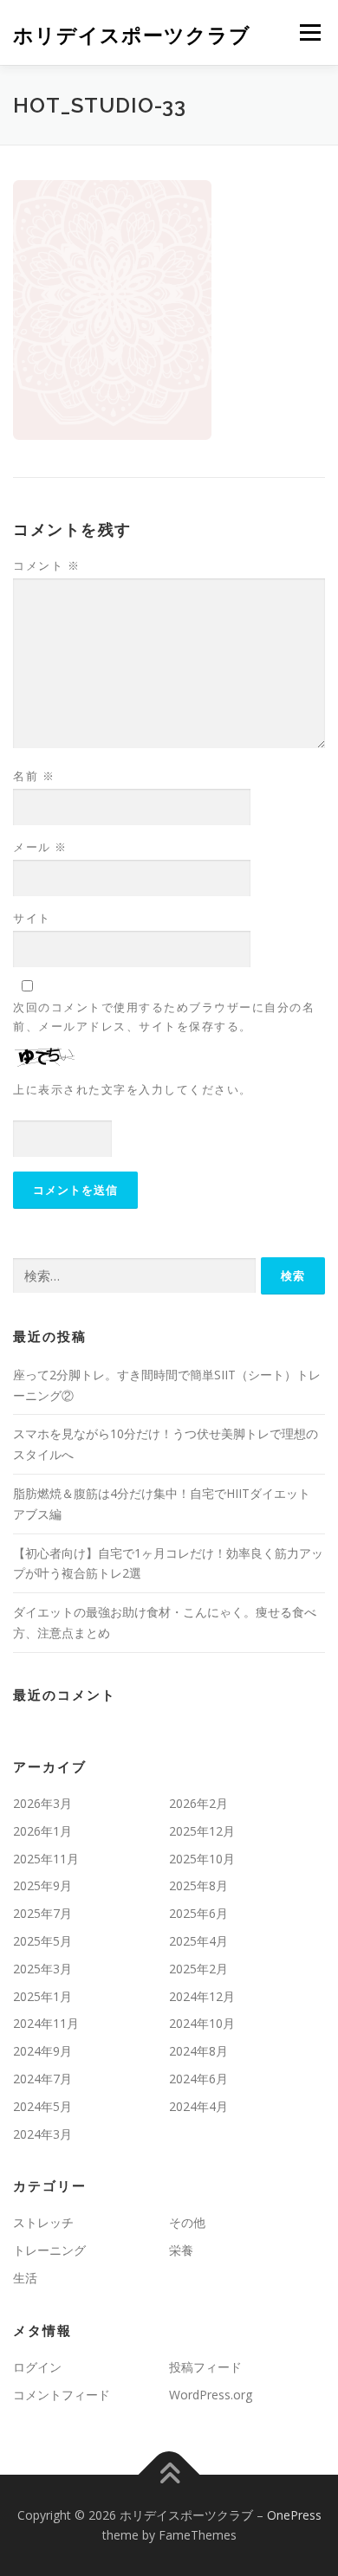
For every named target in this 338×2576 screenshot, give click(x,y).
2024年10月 (202, 2023)
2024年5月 (42, 2106)
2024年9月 (42, 2051)
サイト (32, 918)
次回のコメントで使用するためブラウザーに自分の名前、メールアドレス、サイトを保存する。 (164, 1017)
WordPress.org (211, 2395)
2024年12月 (202, 1996)
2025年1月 (42, 1996)
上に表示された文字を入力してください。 (133, 1089)
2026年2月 (198, 1803)
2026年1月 (42, 1831)
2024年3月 (42, 2134)
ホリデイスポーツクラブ (132, 34)
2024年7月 (42, 2079)
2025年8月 (198, 1885)
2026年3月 (42, 1803)
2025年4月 (198, 1941)
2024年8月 (198, 2051)
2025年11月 (46, 1859)
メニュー (310, 32)
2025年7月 (42, 1913)
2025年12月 (202, 1831)
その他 (187, 2222)
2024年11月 (46, 2023)
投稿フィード (205, 2367)
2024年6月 (198, 2079)
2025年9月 (42, 1885)
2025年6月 (198, 1913)
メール (40, 847)
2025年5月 (42, 1941)
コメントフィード (62, 2395)
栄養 (181, 2250)
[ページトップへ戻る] (169, 2474)
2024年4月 (198, 2106)
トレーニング (49, 2250)
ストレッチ (43, 2222)
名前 (34, 776)
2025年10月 (202, 1859)
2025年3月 (42, 1969)
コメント (46, 565)
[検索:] (134, 1276)
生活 (25, 2278)
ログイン (37, 2367)
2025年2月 (198, 1969)
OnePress (294, 2515)
